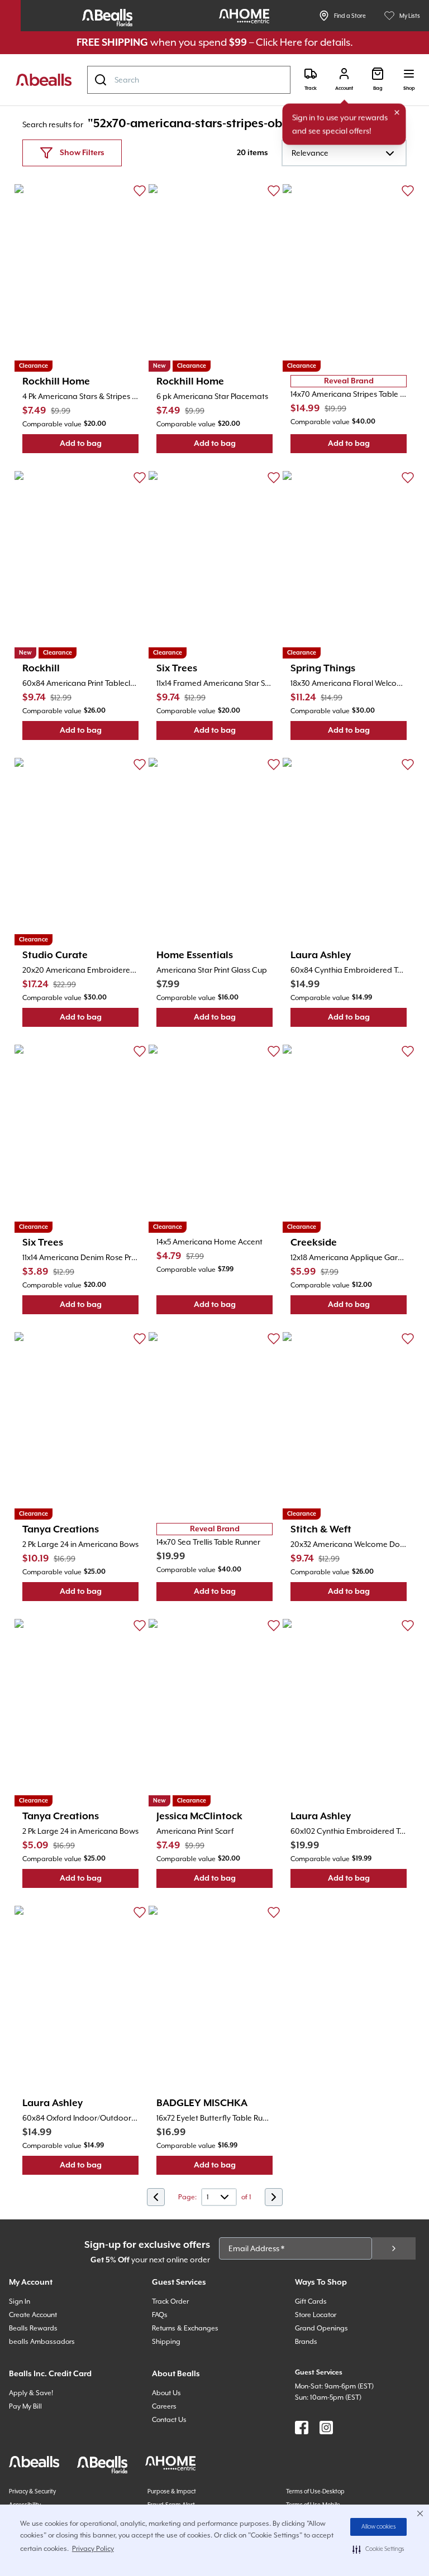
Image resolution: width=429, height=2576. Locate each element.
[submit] (394, 2248)
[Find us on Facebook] (302, 2428)
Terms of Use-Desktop (315, 2491)
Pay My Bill (25, 2406)
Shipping (166, 2342)
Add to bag (99, 446)
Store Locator (316, 2315)
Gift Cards (311, 2301)
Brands (306, 2342)
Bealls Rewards (33, 2328)
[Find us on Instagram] (326, 2428)
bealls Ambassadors (42, 2342)
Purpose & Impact (172, 2491)
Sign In (20, 2301)
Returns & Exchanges (185, 2328)
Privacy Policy (93, 2549)
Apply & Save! (31, 2393)
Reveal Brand (349, 381)
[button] (378, 2549)
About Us (166, 2393)
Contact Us (169, 2420)
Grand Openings (321, 2328)
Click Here (279, 42)
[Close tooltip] (397, 113)
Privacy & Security (32, 2491)
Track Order (170, 2301)
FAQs (160, 2315)
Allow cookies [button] (379, 2527)
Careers (164, 2406)
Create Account (33, 2315)
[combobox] (189, 80)
